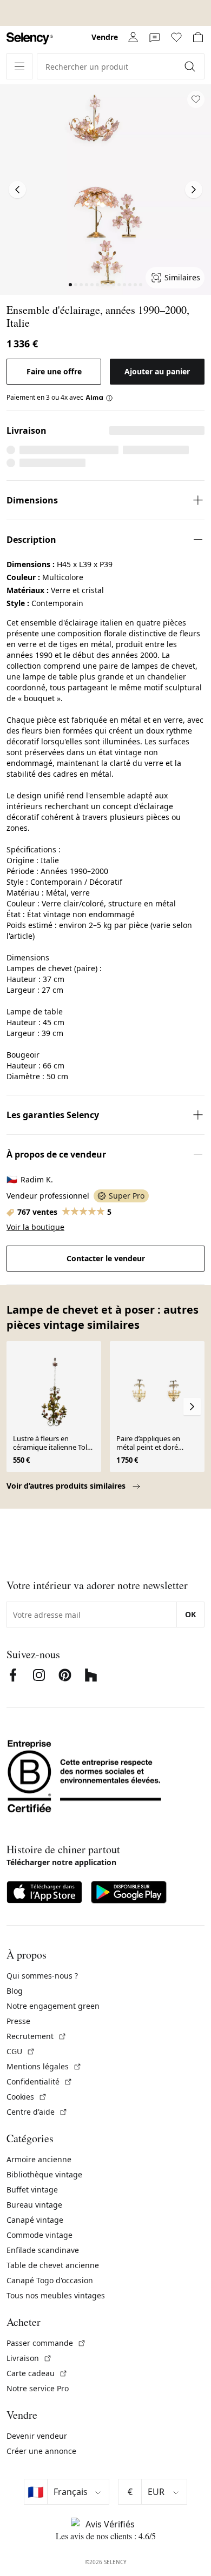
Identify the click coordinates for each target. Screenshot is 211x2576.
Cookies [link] (27, 2097)
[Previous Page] (17, 190)
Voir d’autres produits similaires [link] (67, 1486)
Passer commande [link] (46, 2343)
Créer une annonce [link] (41, 2451)
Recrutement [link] (37, 2036)
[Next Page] (194, 190)
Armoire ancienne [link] (39, 2159)
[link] (30, 39)
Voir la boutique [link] (35, 1227)
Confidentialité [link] (39, 2081)
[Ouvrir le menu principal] (19, 66)
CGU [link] (21, 2051)
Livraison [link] (29, 2358)
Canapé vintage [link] (35, 2220)
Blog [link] (15, 1991)
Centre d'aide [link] (37, 2112)
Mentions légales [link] (44, 2066)
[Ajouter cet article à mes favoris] (196, 99)
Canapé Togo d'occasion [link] (50, 2280)
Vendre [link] (105, 37)
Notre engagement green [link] (53, 2006)
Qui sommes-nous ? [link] (42, 1976)
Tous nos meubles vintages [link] (56, 2295)
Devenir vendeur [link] (37, 2436)
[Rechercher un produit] (191, 66)
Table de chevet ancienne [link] (53, 2265)
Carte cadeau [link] (37, 2373)
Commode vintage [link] (39, 2235)
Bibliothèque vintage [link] (44, 2174)
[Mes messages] (155, 37)
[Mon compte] (133, 37)
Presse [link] (18, 2021)
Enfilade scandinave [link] (43, 2250)
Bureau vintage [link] (34, 2205)
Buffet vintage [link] (32, 2190)
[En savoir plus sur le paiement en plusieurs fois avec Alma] (99, 398)
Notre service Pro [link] (38, 2388)
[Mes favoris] (176, 37)
